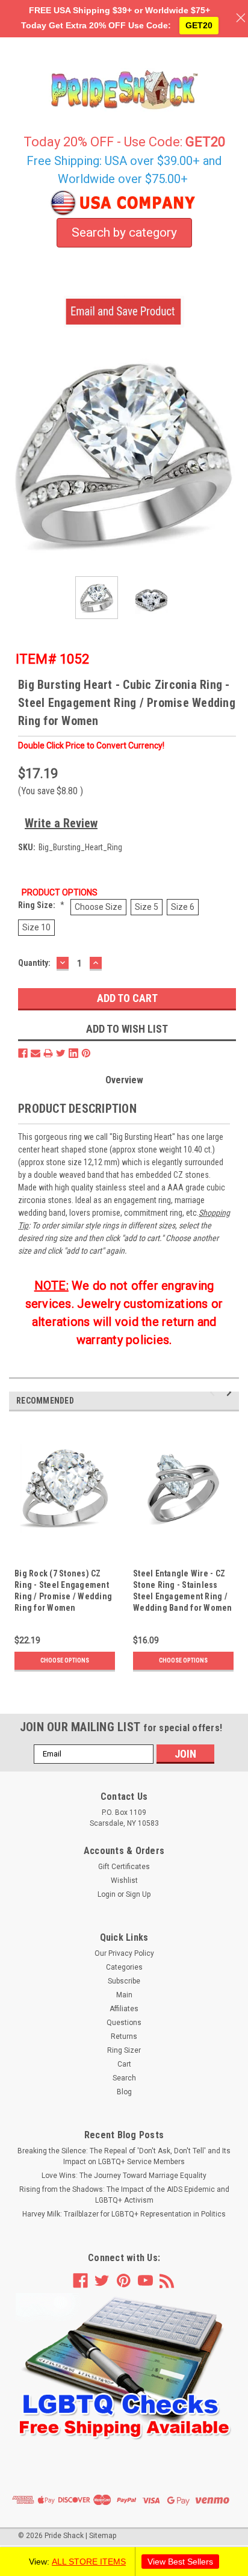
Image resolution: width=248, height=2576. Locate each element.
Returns (124, 2036)
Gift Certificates (124, 1867)
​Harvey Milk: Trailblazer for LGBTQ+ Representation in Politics (124, 2214)
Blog (124, 2092)
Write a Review (61, 823)
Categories (124, 1967)
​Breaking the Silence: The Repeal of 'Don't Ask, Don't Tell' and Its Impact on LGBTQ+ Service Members (124, 2156)
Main (124, 1995)
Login (107, 1894)
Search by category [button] (124, 232)
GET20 (199, 25)
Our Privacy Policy (124, 1953)
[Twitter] (61, 1053)
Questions (124, 2023)
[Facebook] (23, 1053)
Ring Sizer (124, 2050)
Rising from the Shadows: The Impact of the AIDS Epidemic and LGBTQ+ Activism (124, 2195)
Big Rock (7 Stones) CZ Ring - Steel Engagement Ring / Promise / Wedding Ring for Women (63, 1591)
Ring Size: (41, 905)
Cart (124, 2064)
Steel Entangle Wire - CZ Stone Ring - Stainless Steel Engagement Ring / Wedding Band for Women (183, 1591)
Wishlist (124, 1881)
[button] (124, 2367)
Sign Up (138, 1894)
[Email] (36, 1053)
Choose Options (65, 1660)
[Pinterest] (86, 1053)
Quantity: (34, 963)
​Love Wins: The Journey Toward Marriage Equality (124, 2176)
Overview (124, 1080)
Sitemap (103, 2536)
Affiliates (124, 2009)
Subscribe (124, 1981)
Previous (18, 452)
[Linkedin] (73, 1053)
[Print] (48, 1053)
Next (230, 452)
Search (124, 2078)
